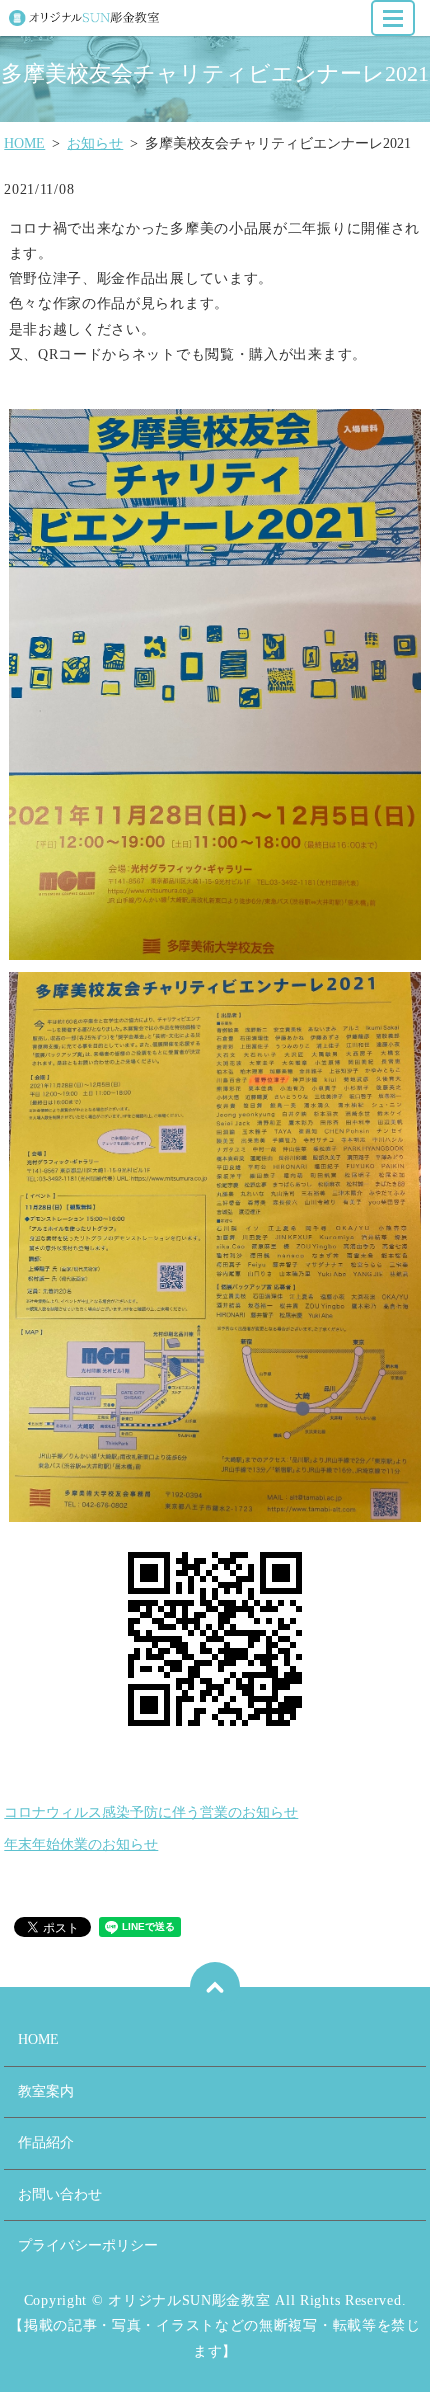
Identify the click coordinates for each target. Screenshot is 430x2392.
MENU (393, 18)
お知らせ (95, 143)
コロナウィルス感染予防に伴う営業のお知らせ (151, 1812)
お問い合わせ (60, 2194)
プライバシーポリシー (88, 2245)
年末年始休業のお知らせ (81, 1844)
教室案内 (46, 2091)
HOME (24, 143)
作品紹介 (46, 2142)
